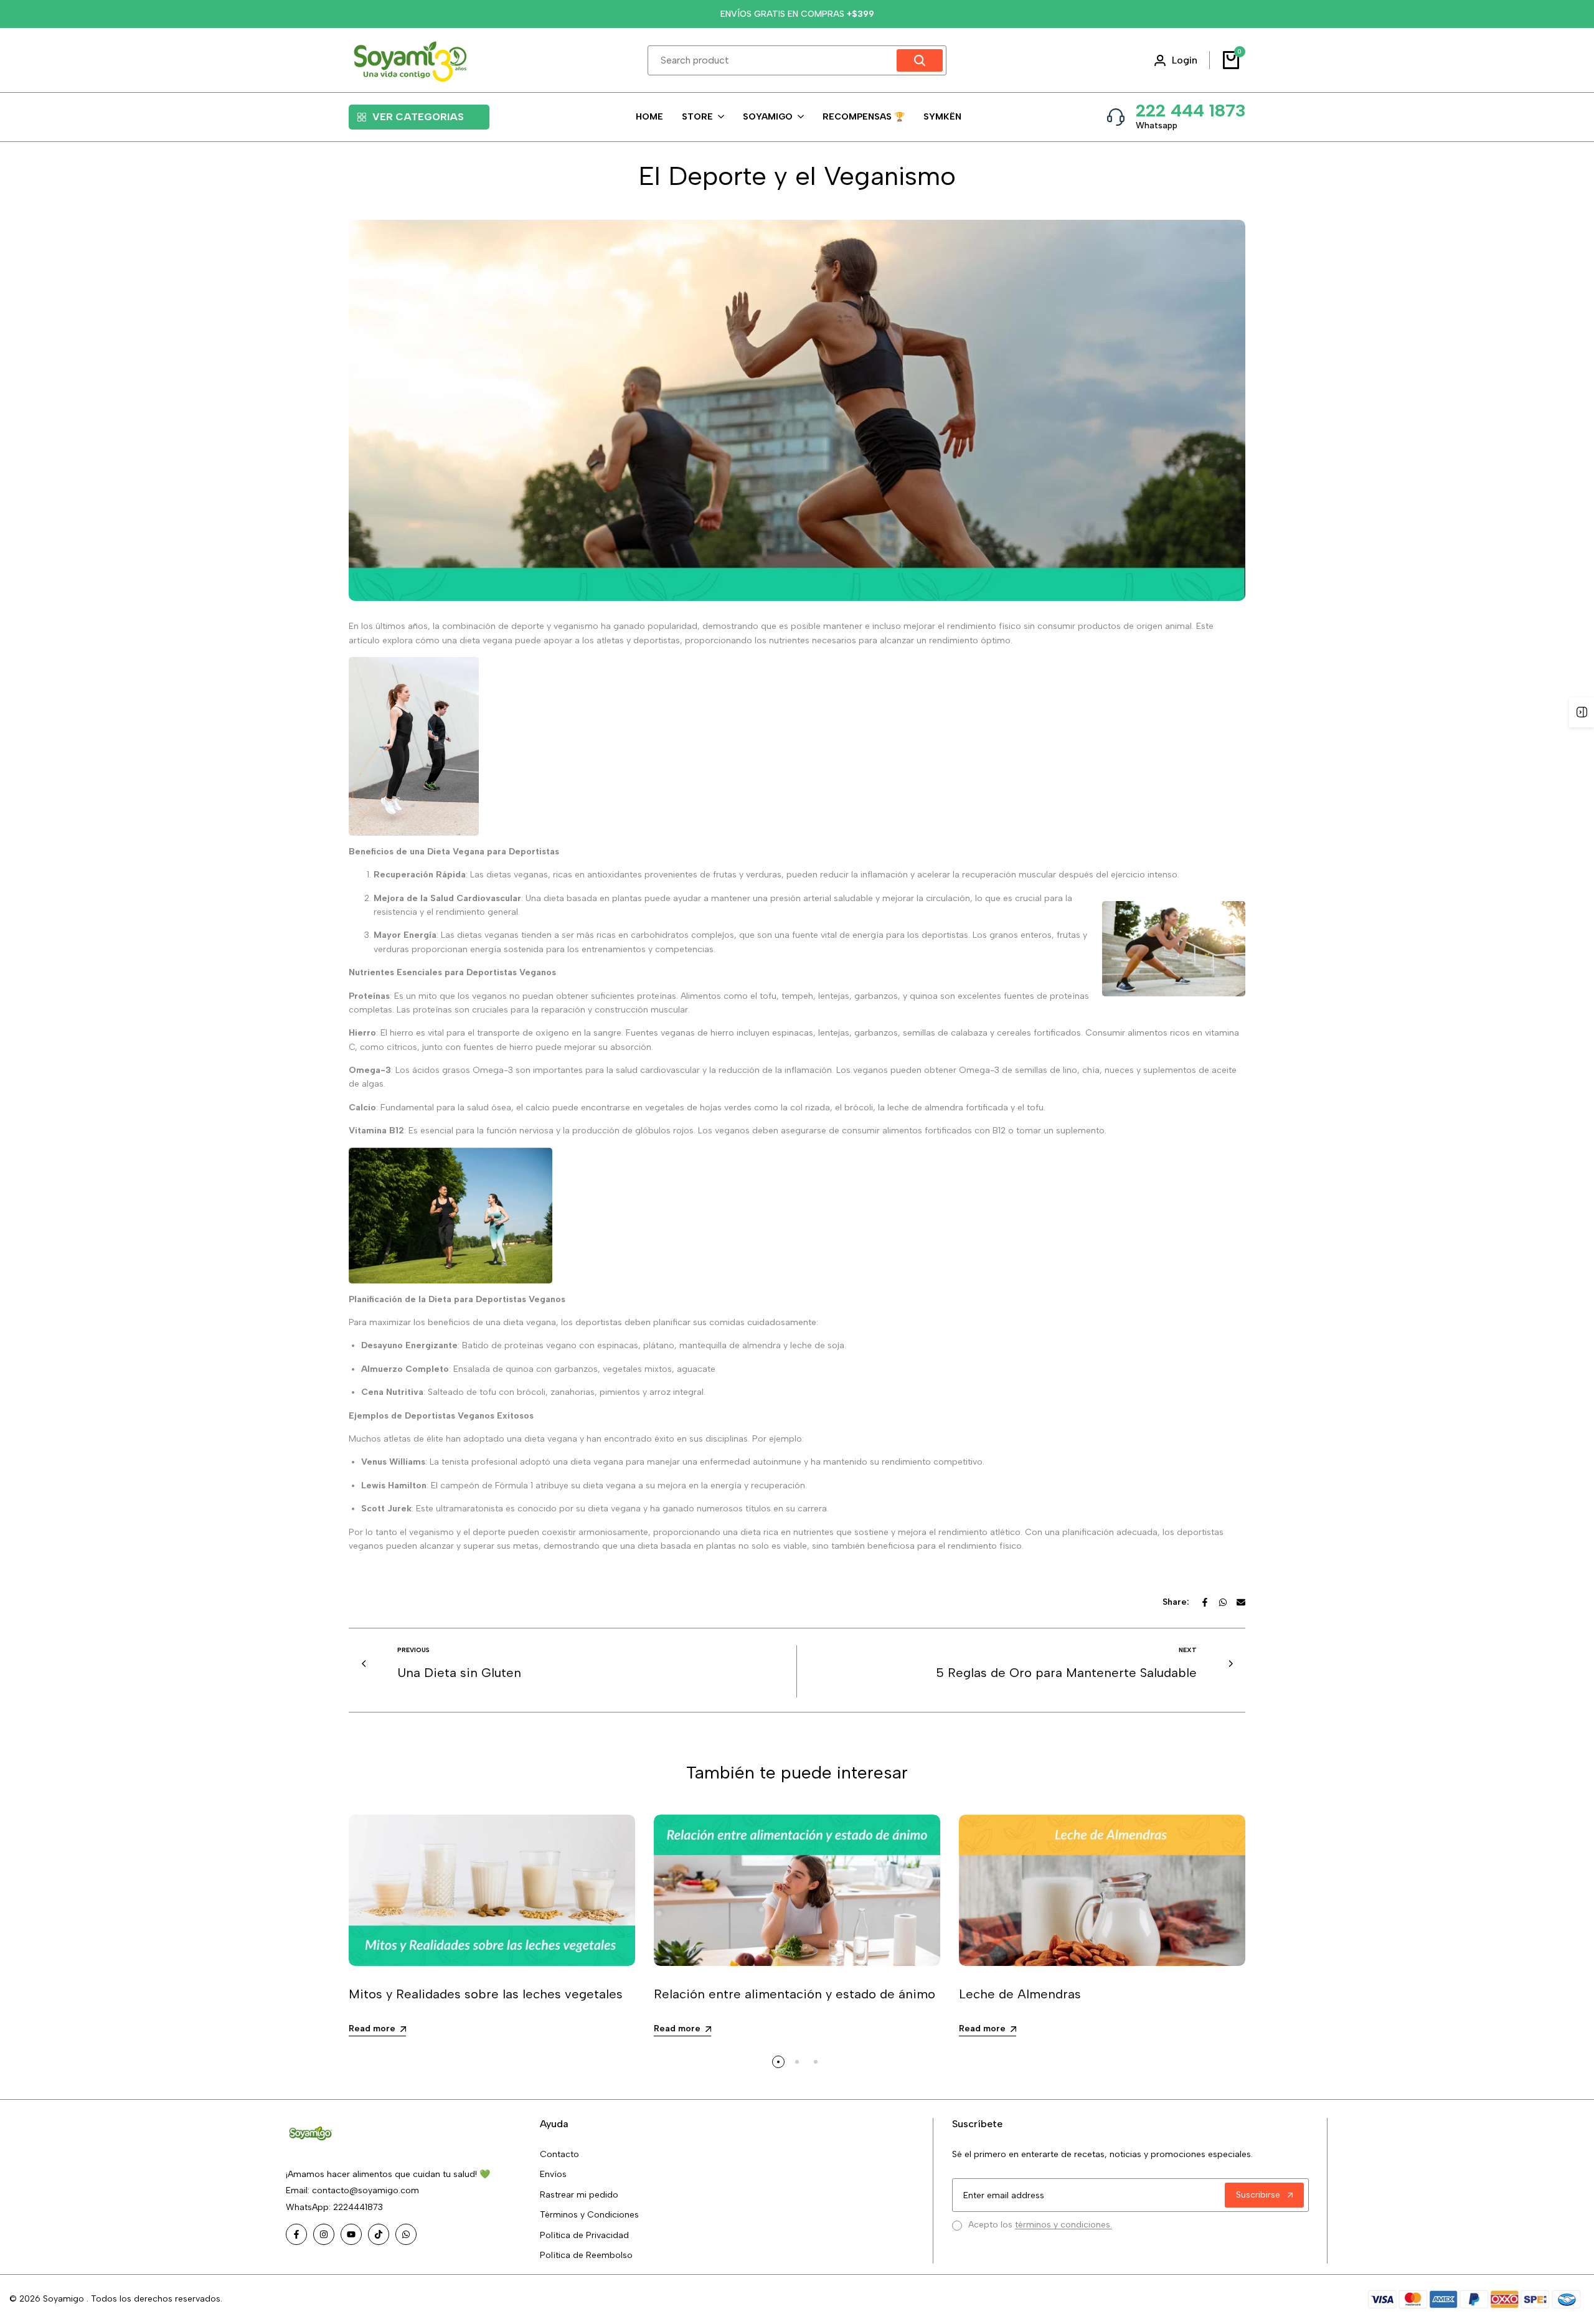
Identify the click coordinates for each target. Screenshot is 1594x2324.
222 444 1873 (1191, 110)
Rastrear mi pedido (579, 2195)
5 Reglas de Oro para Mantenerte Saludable (1066, 1673)
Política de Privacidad (584, 2235)
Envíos (553, 2174)
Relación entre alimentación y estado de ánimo (795, 1994)
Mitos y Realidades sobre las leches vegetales (486, 1994)
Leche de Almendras (1020, 1994)
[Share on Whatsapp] (1223, 1602)
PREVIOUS (413, 1650)
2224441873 (357, 2207)
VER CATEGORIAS (418, 117)
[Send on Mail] (1241, 1602)
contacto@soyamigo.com (365, 2190)
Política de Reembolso (586, 2255)
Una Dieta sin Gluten (459, 1673)
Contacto (559, 2154)
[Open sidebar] (1582, 712)
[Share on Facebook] (1205, 1602)
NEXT (1188, 1650)
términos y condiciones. (1063, 2225)
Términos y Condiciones (589, 2215)
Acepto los (1040, 2225)
